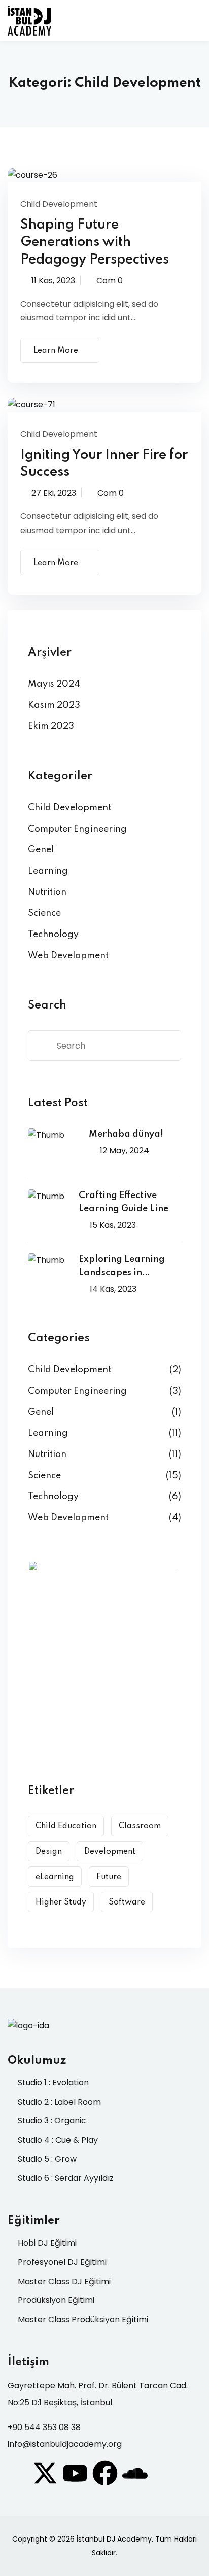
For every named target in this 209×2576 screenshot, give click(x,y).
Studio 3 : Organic (52, 2121)
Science (44, 913)
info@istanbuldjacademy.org (65, 2444)
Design (49, 1852)
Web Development (68, 956)
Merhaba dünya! (126, 1134)
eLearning (55, 1877)
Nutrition (47, 892)
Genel (41, 850)
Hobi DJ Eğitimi (47, 2243)
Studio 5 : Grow (47, 2159)
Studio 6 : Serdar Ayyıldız (66, 2178)
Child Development (59, 204)
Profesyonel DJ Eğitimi (62, 2262)
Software (127, 1902)
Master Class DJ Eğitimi (64, 2281)
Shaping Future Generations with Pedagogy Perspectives (95, 242)
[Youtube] (75, 2473)
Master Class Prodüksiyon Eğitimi (83, 2319)
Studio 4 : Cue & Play (58, 2140)
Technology (53, 935)
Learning (48, 871)
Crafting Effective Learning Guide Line (124, 1202)
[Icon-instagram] (15, 2473)
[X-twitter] (45, 2473)
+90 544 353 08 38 (44, 2427)
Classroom (140, 1826)
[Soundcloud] (135, 2473)
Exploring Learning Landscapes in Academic (122, 1267)
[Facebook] (105, 2473)
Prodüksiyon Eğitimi (56, 2300)
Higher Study (61, 1902)
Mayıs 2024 (54, 684)
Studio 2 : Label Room (59, 2102)
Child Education (66, 1826)
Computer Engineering (77, 829)
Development (110, 1852)
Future (109, 1877)
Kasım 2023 (54, 705)
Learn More (56, 351)
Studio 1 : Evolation (53, 2083)
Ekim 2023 (51, 726)
